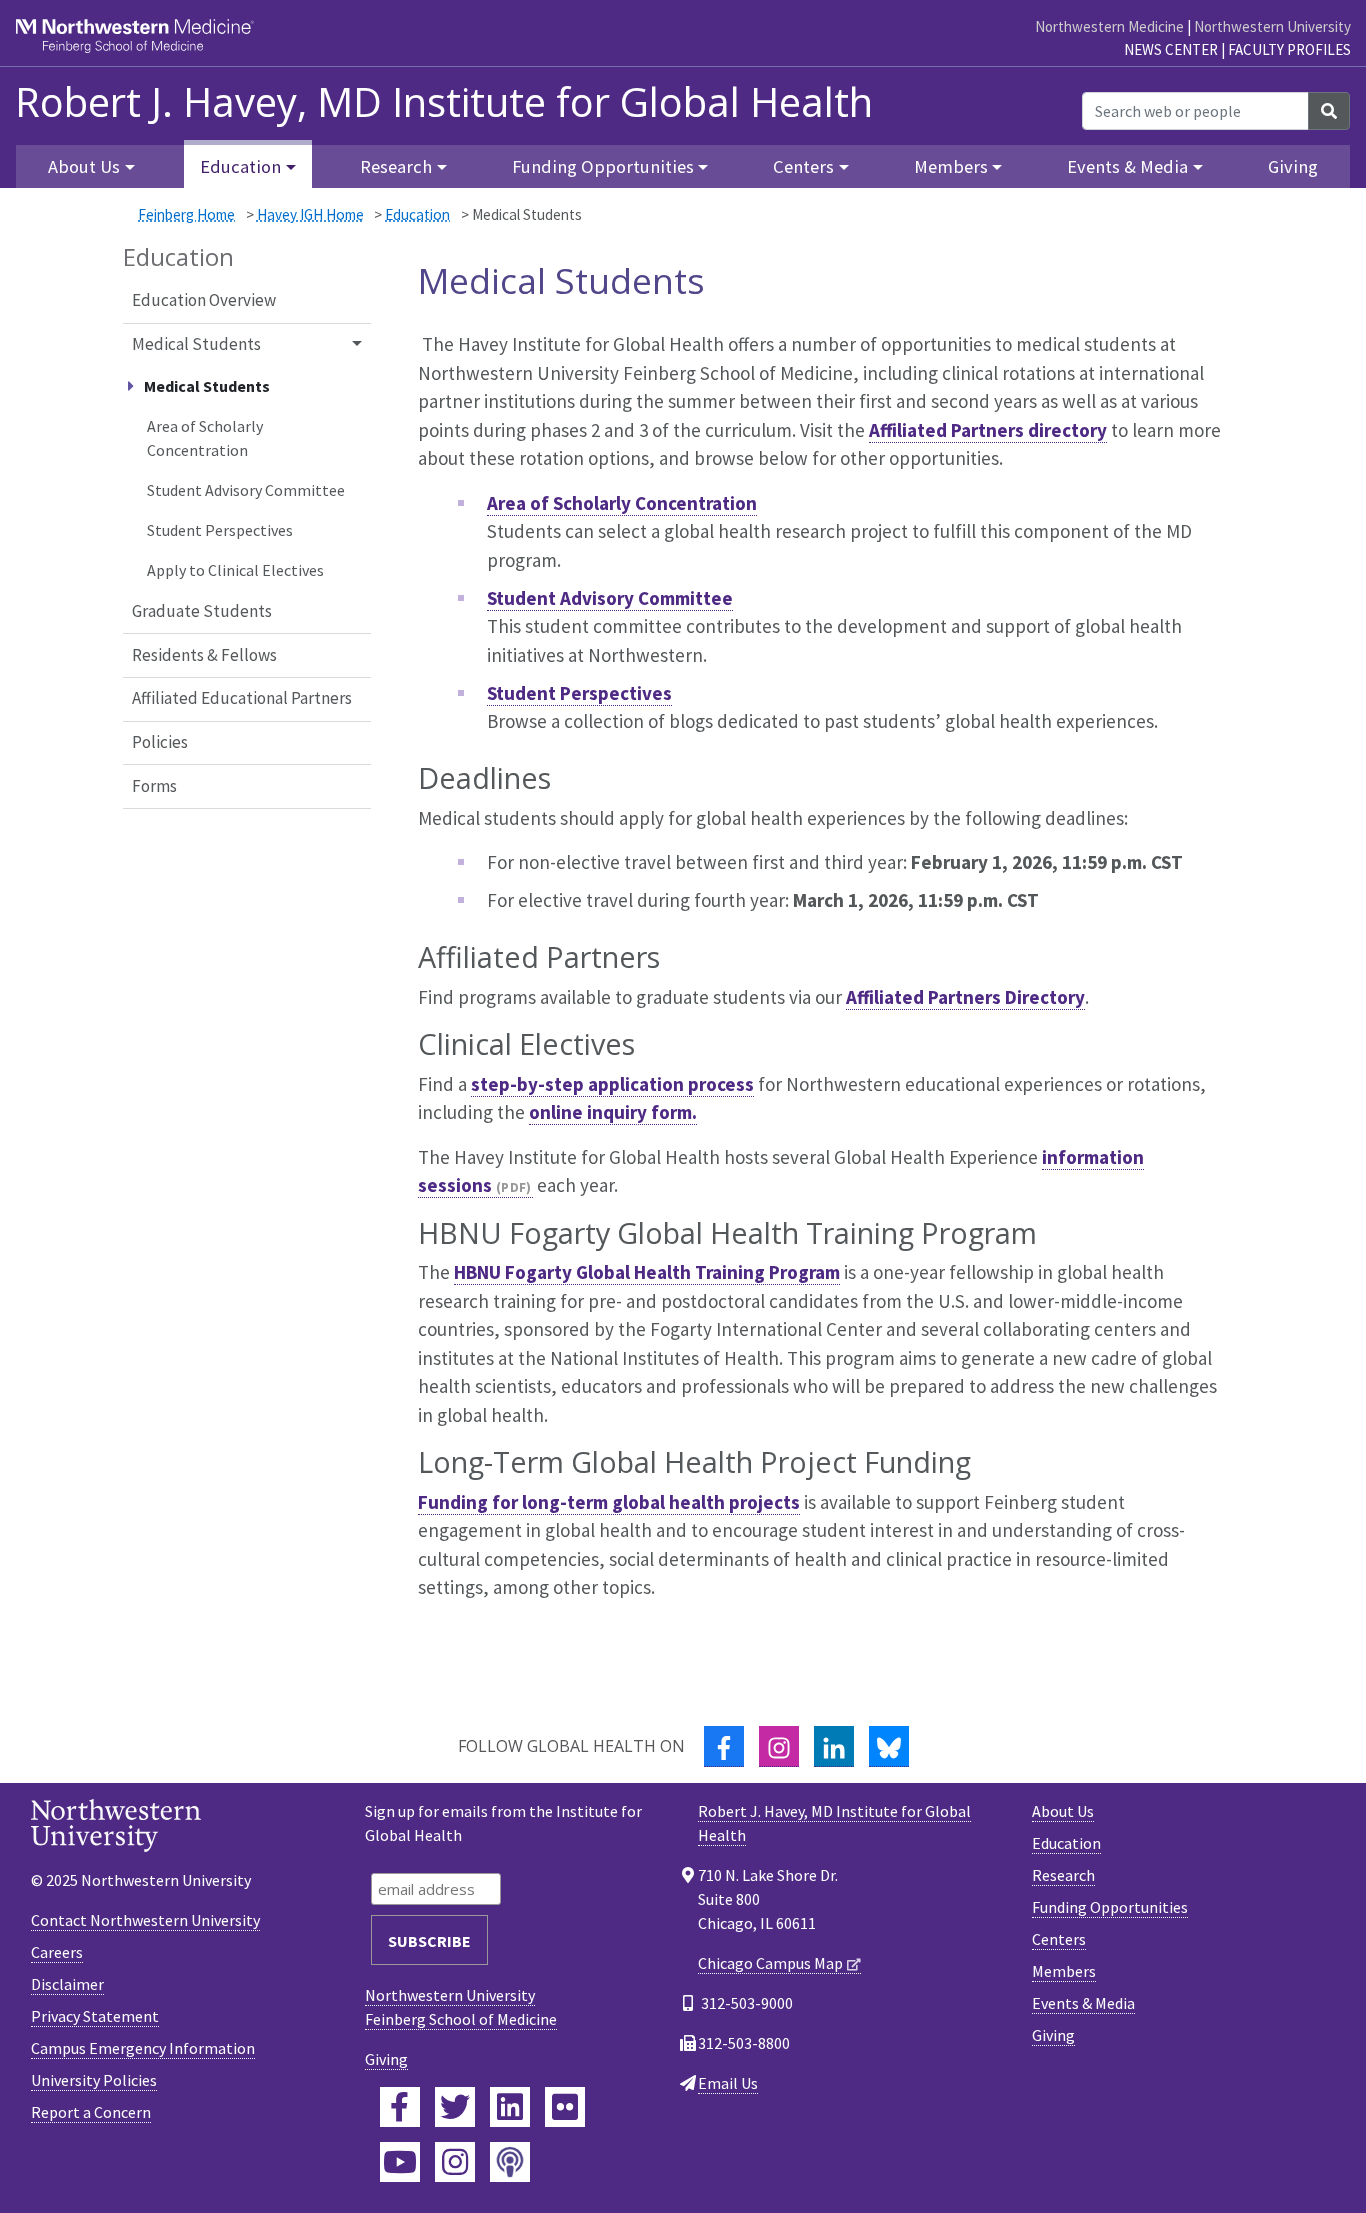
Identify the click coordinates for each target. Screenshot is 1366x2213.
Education (417, 214)
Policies (160, 742)
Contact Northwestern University (145, 1920)
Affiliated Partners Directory (965, 997)
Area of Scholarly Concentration (205, 438)
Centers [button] (803, 166)
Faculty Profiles (1289, 49)
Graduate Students (202, 611)
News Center (1171, 49)
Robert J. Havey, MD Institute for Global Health (444, 102)
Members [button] (951, 166)
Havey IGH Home (310, 214)
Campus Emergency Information (143, 2048)
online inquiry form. (613, 1112)
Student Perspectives (220, 530)
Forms (154, 786)
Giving (1293, 166)
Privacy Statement (95, 2016)
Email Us (728, 2083)
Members (1064, 1971)
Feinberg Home (186, 214)
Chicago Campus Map (770, 1963)
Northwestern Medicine (1109, 26)
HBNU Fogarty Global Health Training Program (647, 1272)
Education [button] (240, 166)
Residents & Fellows (204, 655)
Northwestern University (1272, 26)
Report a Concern (91, 2112)
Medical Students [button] (196, 344)
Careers (57, 1952)
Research (1063, 1875)
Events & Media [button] (1127, 166)
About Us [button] (84, 166)
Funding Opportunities (1110, 1907)
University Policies (94, 2080)
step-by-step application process (612, 1084)
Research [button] (396, 166)
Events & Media (1083, 2003)
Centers (1059, 1939)
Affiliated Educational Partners (242, 698)
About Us (1063, 1811)
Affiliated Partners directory (988, 430)
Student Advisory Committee (246, 490)
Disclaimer (67, 1984)
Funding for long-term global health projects (609, 1502)
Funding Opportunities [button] (603, 166)
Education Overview (204, 300)
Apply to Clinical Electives (235, 570)
